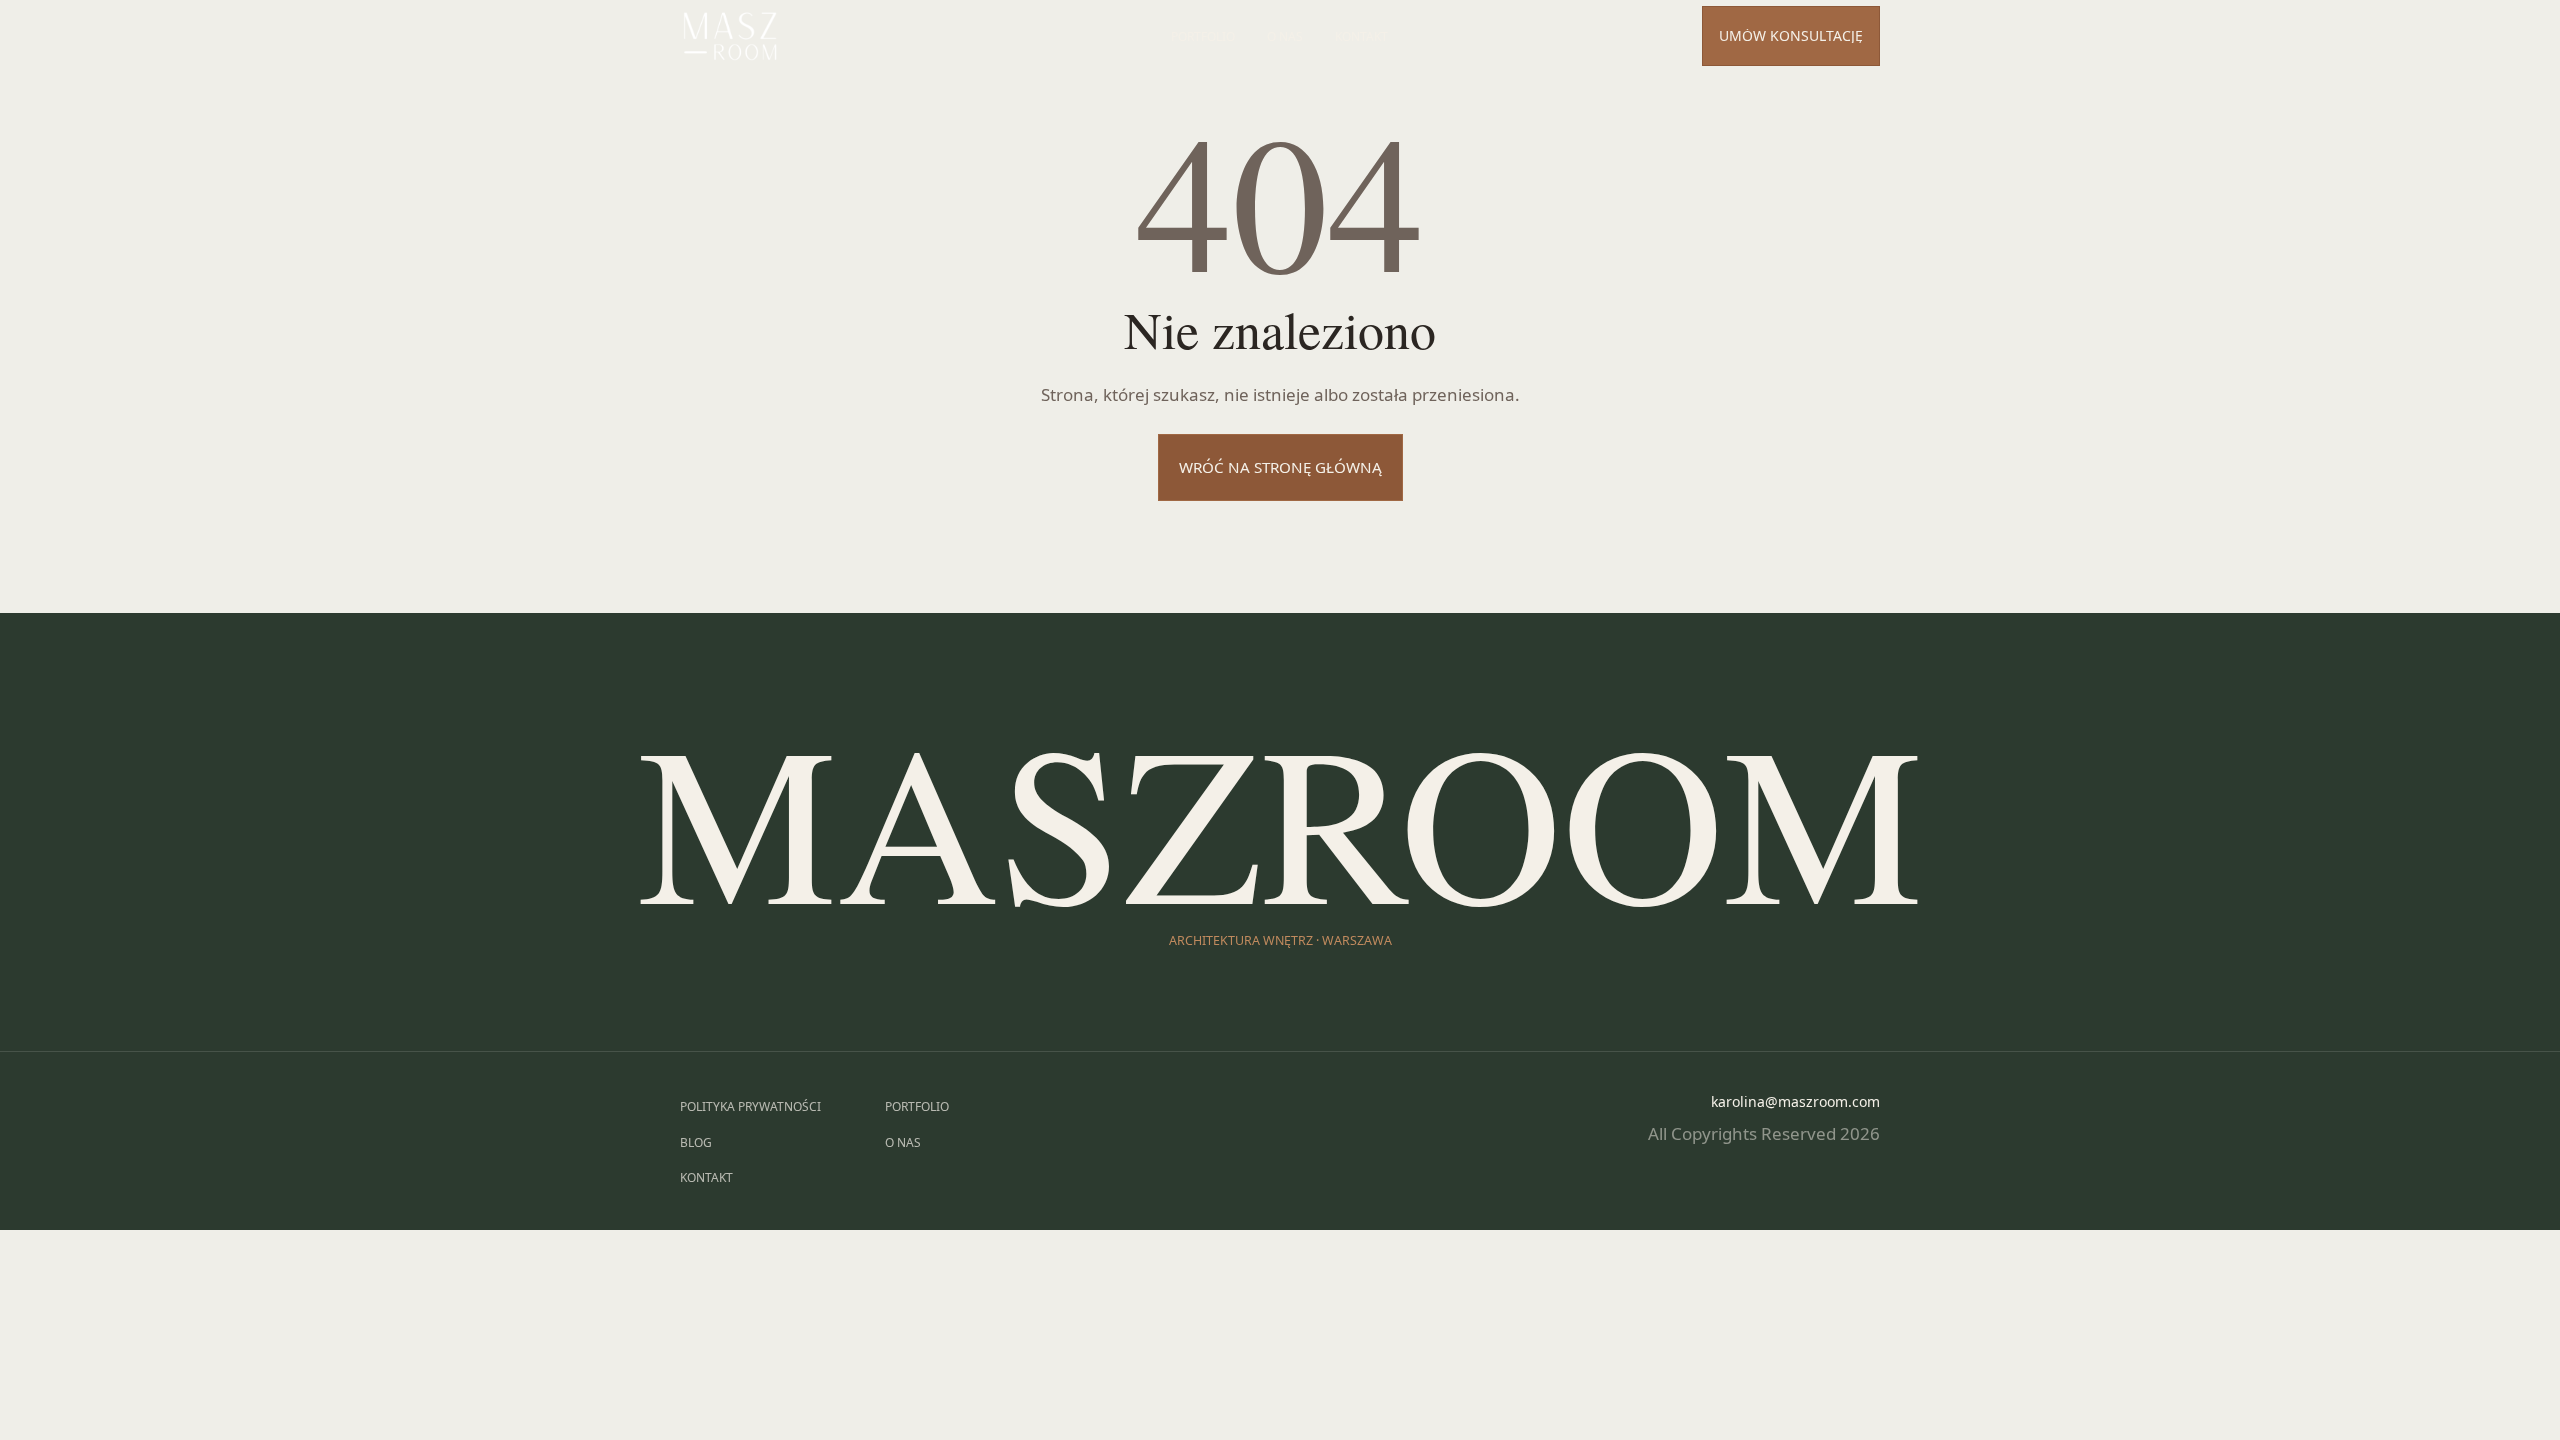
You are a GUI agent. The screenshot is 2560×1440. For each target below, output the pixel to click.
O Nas (1285, 36)
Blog (696, 1142)
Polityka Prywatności (750, 1106)
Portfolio (1203, 36)
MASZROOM (1280, 818)
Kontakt (1361, 36)
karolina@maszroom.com (1795, 1101)
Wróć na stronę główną (1280, 467)
